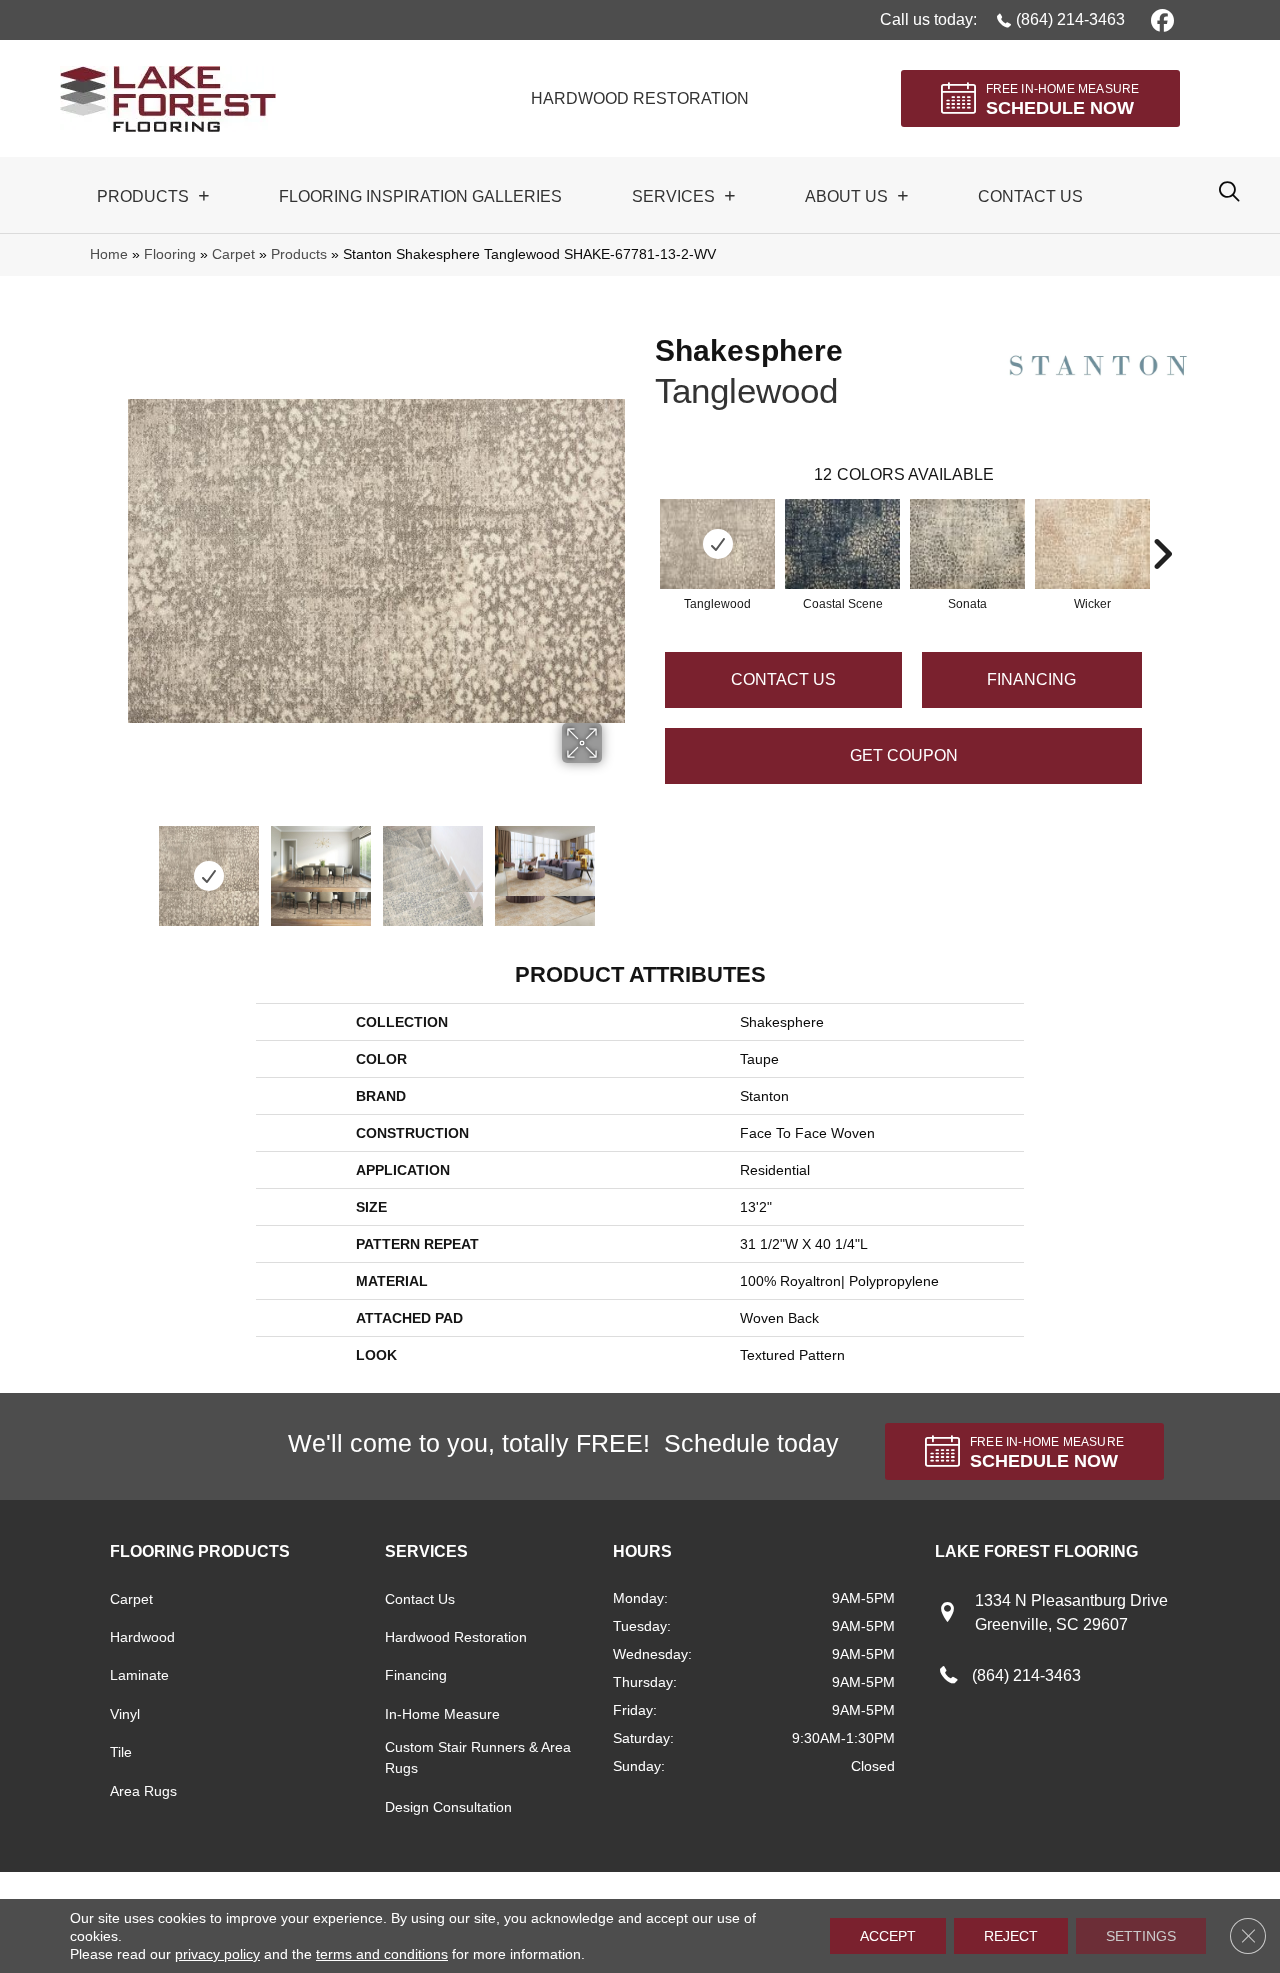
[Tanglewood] (717, 544)
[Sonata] (967, 544)
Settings (1141, 1936)
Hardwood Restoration (456, 1637)
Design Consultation (448, 1807)
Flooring (170, 254)
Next (615, 866)
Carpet (233, 254)
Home (109, 254)
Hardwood (142, 1637)
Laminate (139, 1675)
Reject (1011, 1936)
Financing (416, 1675)
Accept (888, 1936)
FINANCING (1031, 679)
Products (299, 254)
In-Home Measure (442, 1714)
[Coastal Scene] (842, 544)
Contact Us (783, 679)
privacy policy (217, 1954)
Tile (121, 1752)
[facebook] (1159, 19)
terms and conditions (382, 1954)
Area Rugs (143, 1791)
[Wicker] (1092, 544)
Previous (138, 866)
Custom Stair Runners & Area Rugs (478, 1757)
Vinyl (125, 1714)
